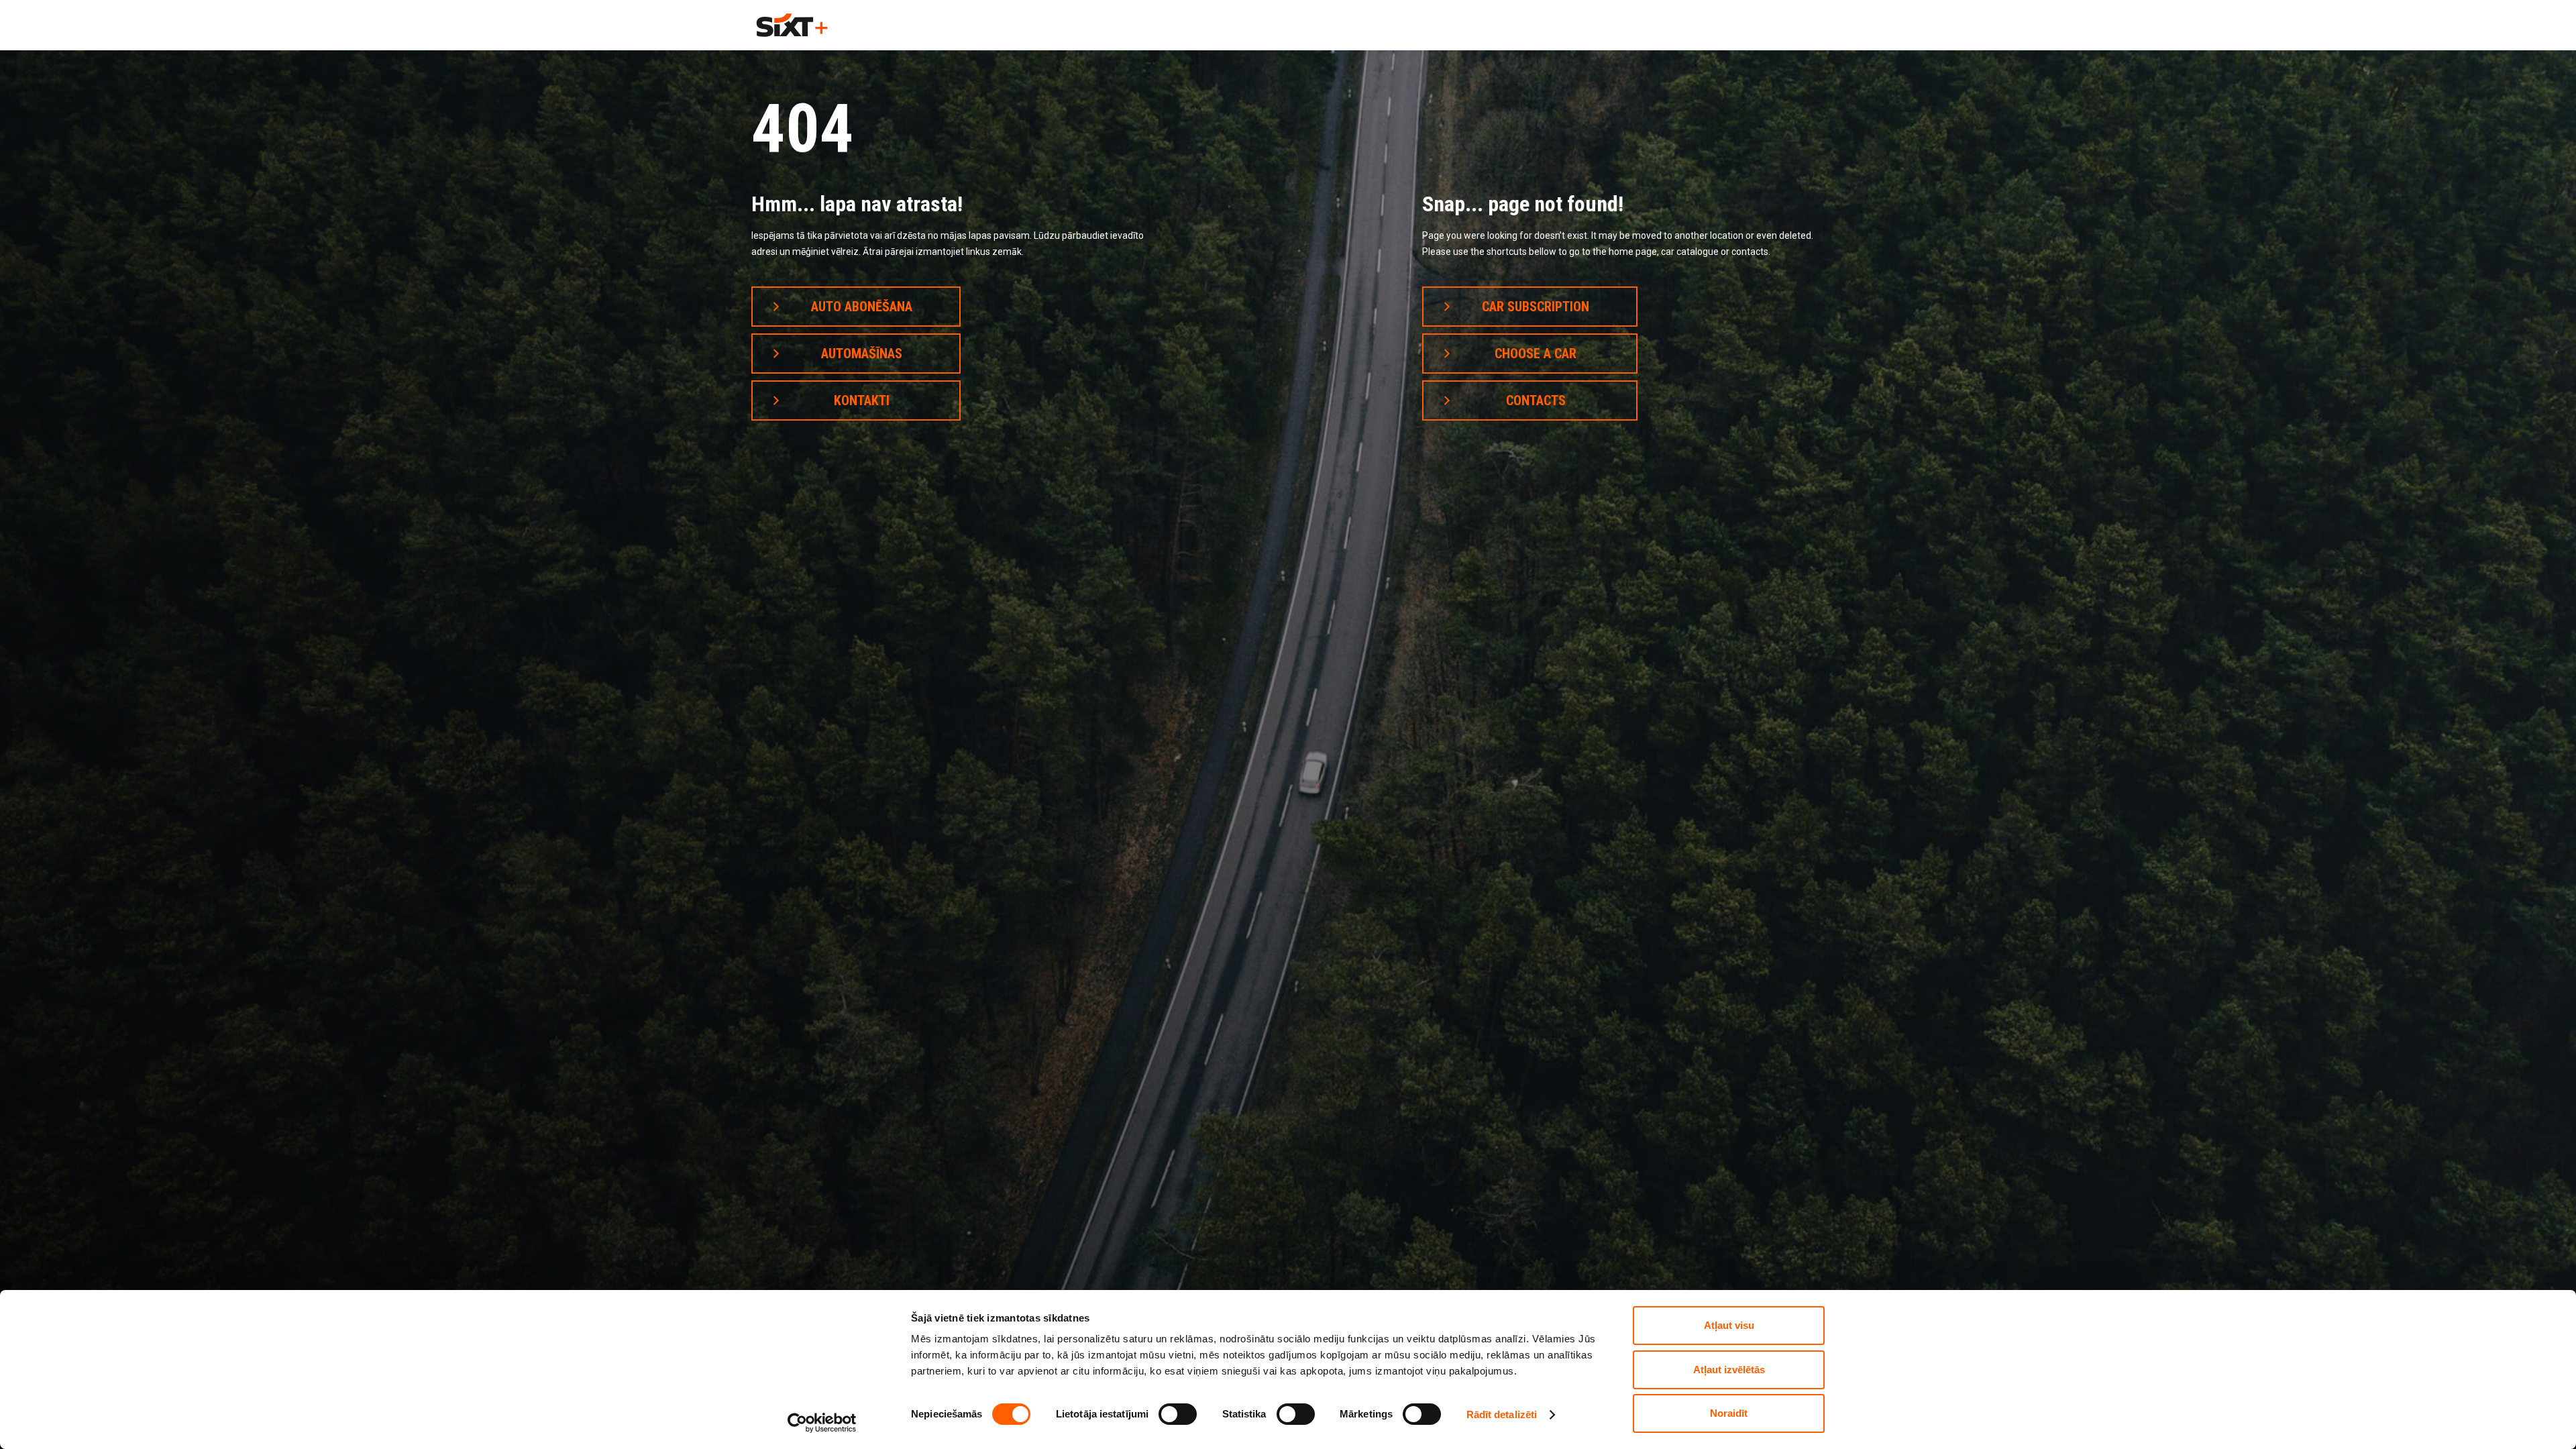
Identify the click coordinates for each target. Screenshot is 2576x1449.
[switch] (1178, 1414)
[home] (792, 25)
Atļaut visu (1729, 1325)
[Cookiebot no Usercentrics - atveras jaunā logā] (822, 1423)
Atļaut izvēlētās (1729, 1370)
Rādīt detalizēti (1502, 1414)
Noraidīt (1729, 1413)
